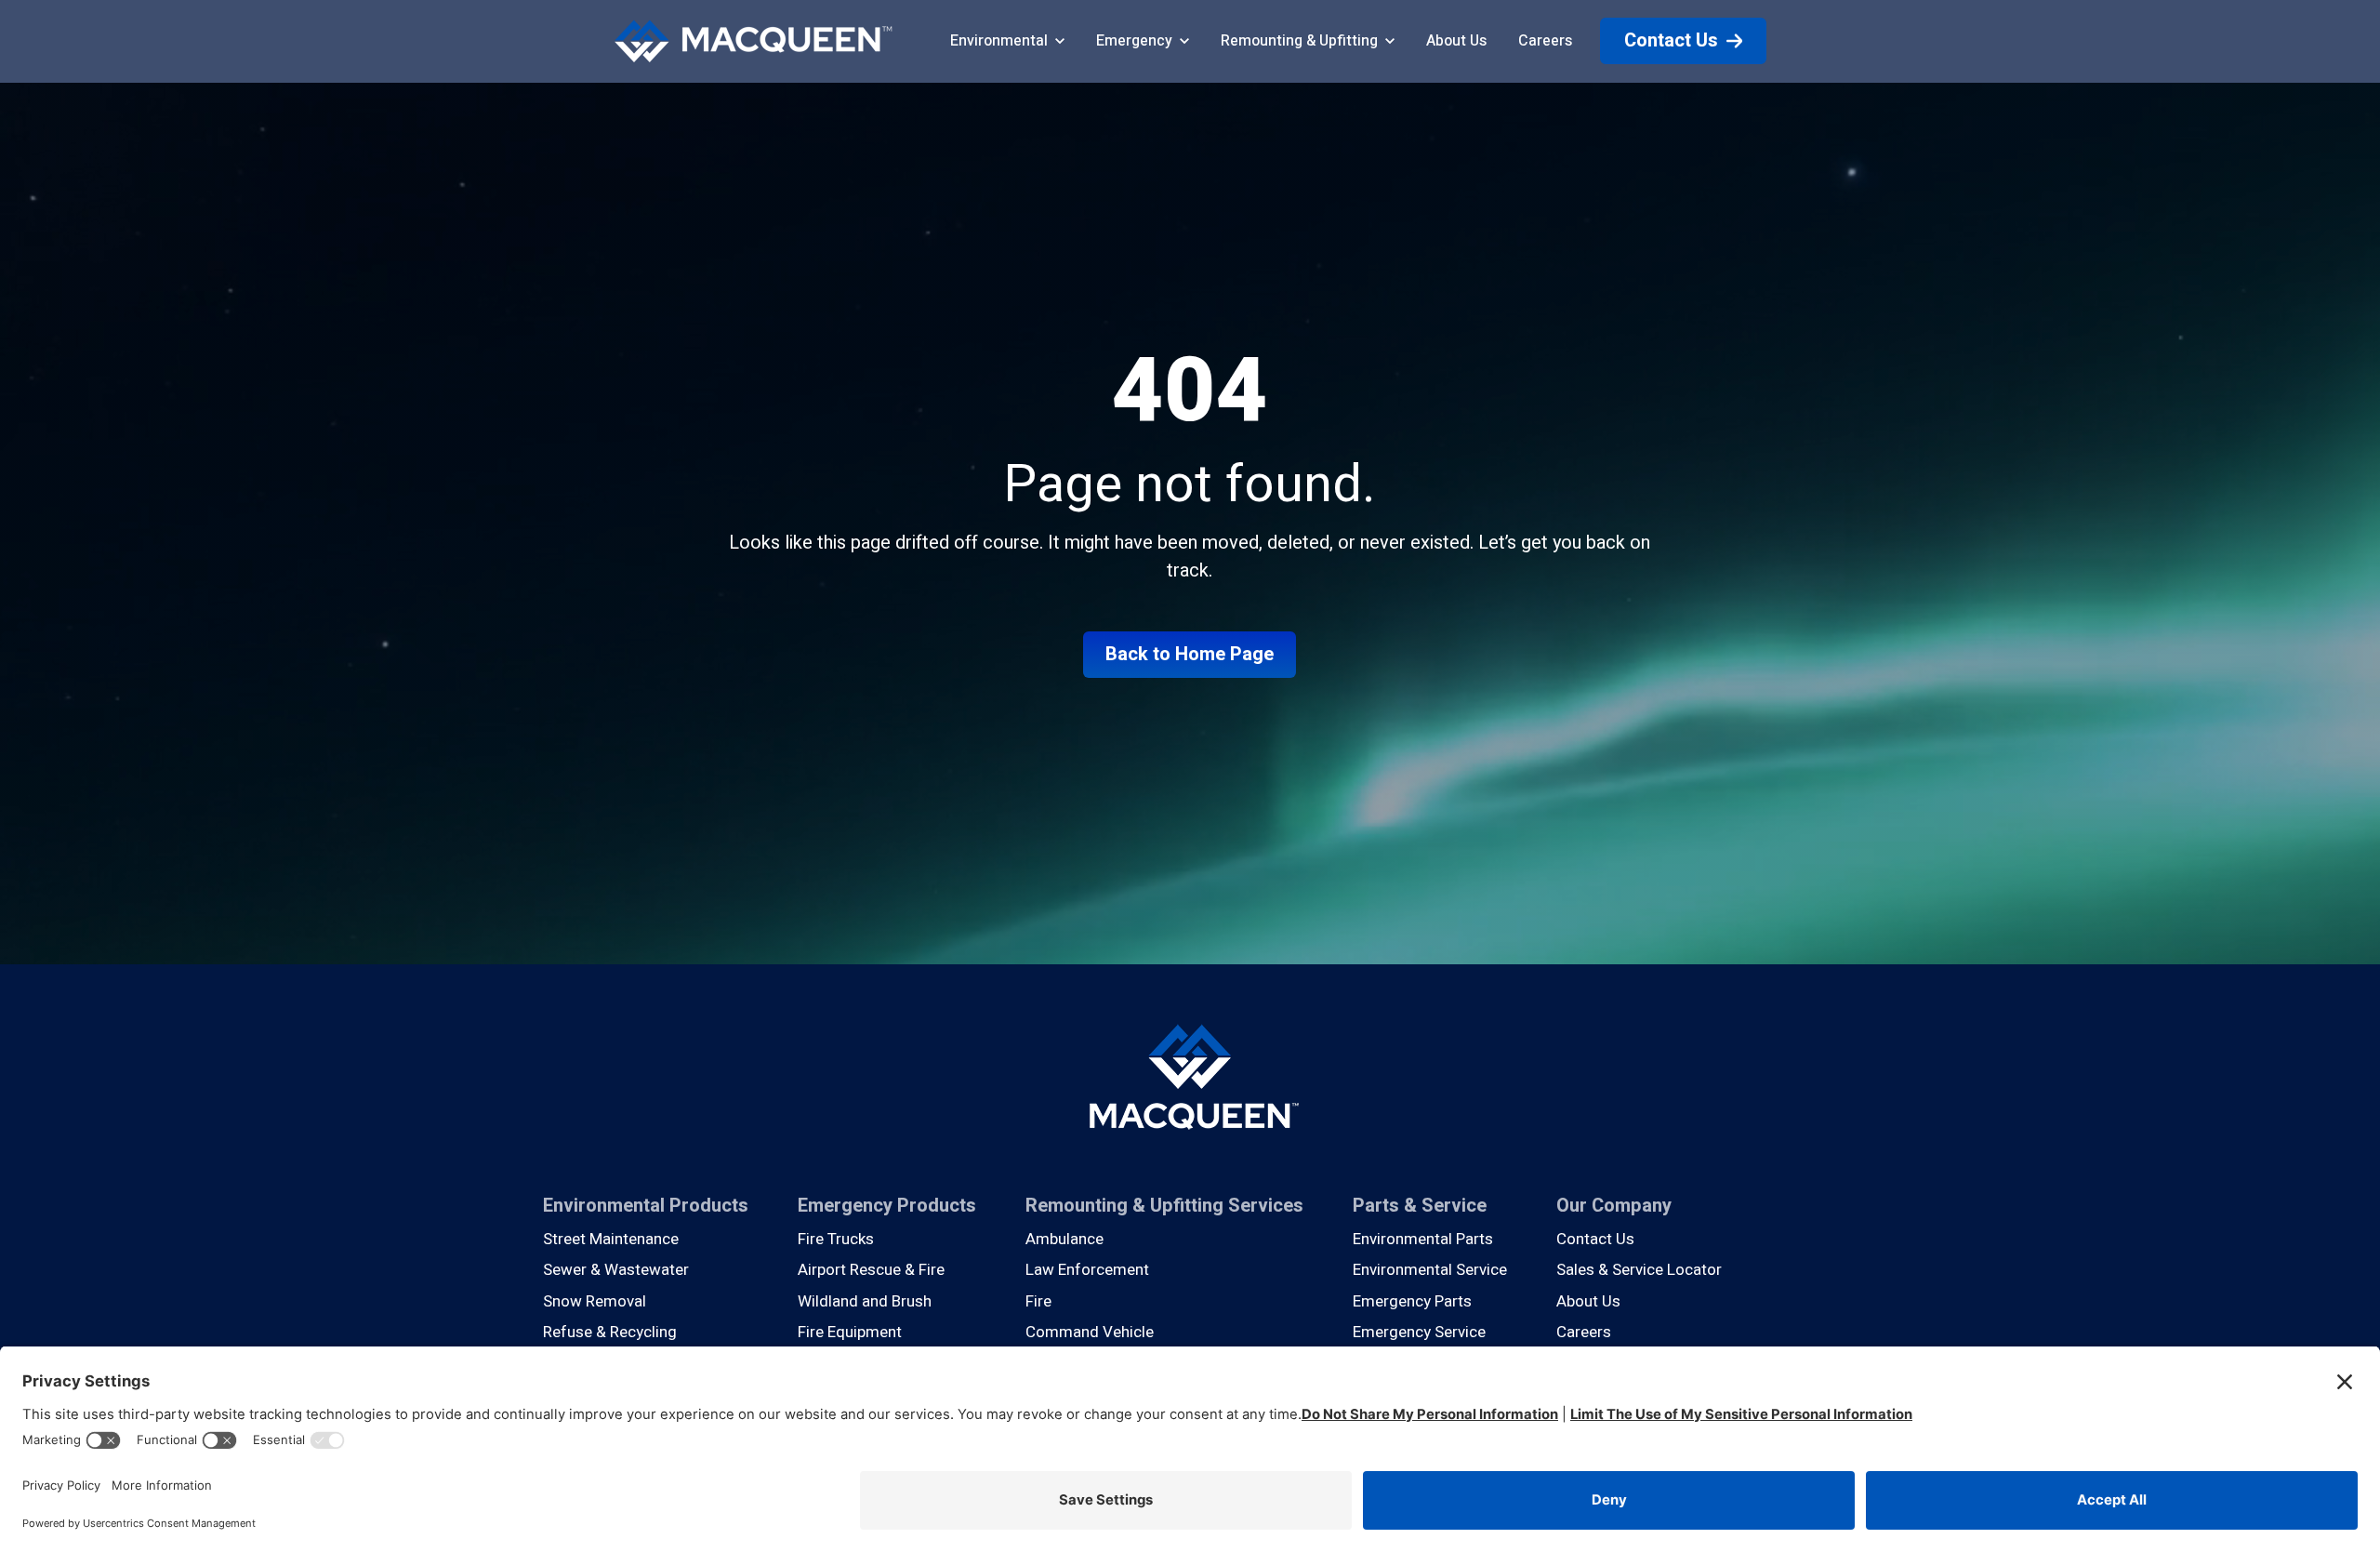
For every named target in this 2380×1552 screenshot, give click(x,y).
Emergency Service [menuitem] (1419, 1332)
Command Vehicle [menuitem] (1090, 1332)
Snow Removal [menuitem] (595, 1301)
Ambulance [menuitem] (1064, 1239)
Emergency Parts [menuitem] (1412, 1301)
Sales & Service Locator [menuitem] (1639, 1270)
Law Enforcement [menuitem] (1087, 1270)
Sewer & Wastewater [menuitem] (616, 1270)
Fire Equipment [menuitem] (850, 1332)
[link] (753, 40)
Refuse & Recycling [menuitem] (610, 1332)
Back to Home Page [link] (1190, 654)
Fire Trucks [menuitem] (836, 1239)
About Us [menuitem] (1588, 1301)
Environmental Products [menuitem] (646, 1206)
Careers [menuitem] (1584, 1332)
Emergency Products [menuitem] (887, 1206)
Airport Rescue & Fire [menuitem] (871, 1270)
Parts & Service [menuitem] (1420, 1206)
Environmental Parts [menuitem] (1423, 1239)
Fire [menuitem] (1038, 1301)
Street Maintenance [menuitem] (611, 1239)
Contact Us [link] (1671, 40)
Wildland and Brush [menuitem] (865, 1301)
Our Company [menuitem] (1614, 1206)
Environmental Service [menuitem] (1430, 1270)
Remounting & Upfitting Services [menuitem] (1164, 1206)
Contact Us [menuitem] (1595, 1239)
